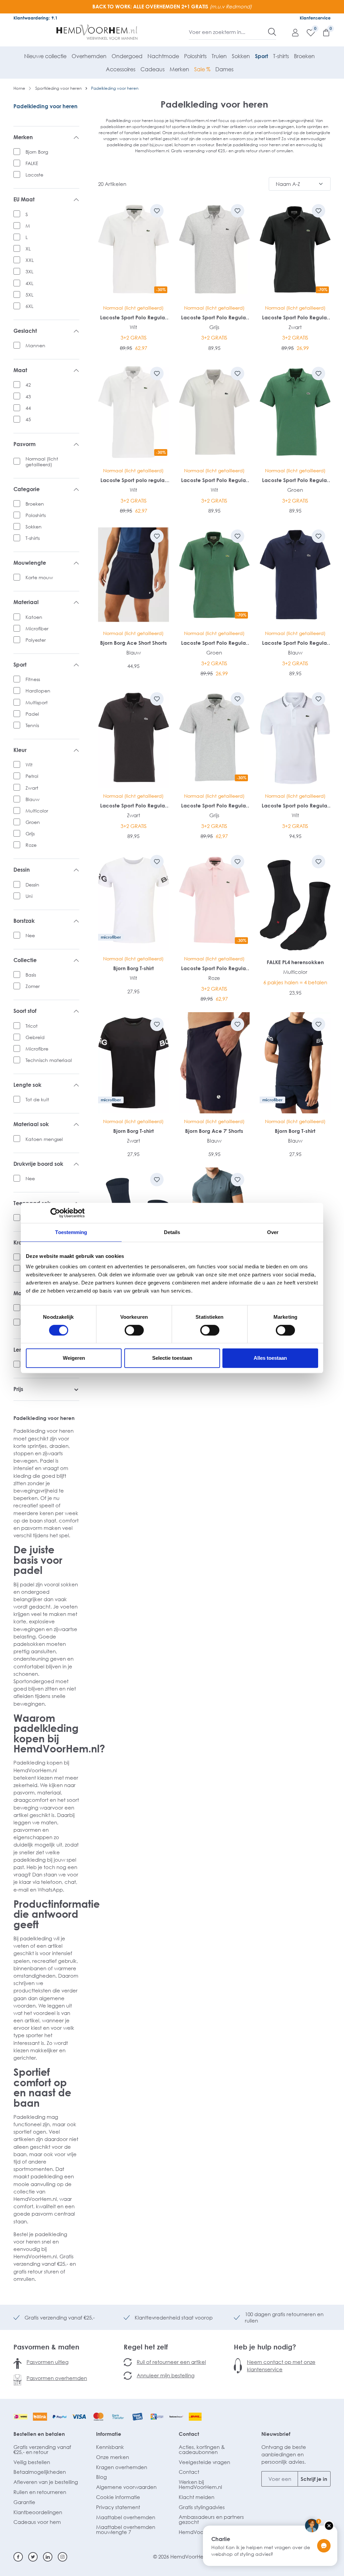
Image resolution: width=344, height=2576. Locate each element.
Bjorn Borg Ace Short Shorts (134, 643)
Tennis (32, 725)
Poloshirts (36, 515)
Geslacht (25, 331)
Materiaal (26, 602)
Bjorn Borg (37, 152)
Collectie (25, 960)
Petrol (32, 776)
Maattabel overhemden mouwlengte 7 (126, 2529)
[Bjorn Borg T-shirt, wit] (134, 900)
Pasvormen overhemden (57, 2378)
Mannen (35, 345)
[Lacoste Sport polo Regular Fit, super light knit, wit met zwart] (295, 737)
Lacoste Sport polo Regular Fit (295, 806)
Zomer (33, 986)
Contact (189, 2434)
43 (28, 397)
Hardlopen (38, 691)
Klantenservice (315, 18)
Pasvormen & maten (46, 2347)
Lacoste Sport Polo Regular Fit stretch (133, 318)
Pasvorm (25, 444)
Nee (30, 935)
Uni (29, 896)
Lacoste (34, 175)
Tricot (32, 1026)
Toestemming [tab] (71, 1232)
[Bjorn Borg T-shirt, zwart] (134, 1063)
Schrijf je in (314, 2479)
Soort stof (25, 1011)
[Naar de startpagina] (97, 32)
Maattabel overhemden (126, 2517)
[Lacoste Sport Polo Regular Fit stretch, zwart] (134, 737)
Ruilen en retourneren (40, 2492)
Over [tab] (273, 1232)
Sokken (34, 527)
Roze (31, 845)
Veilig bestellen (32, 2462)
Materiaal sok (31, 1124)
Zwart (32, 788)
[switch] (134, 1330)
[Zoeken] (272, 32)
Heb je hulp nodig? (265, 2347)
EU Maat (24, 200)
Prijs (18, 1389)
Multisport (37, 702)
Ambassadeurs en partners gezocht (211, 2519)
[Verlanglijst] (307, 32)
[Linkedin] (48, 2557)
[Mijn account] (292, 32)
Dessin (22, 870)
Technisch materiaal (49, 1060)
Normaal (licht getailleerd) (42, 462)
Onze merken (113, 2457)
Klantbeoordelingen (38, 2512)
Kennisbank (110, 2447)
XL (28, 249)
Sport (20, 665)
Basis (31, 975)
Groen (33, 822)
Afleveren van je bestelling (46, 2482)
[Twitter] (33, 2557)
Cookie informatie (118, 2497)
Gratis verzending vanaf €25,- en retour (42, 2449)
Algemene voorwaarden (126, 2487)
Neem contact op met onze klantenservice (281, 2366)
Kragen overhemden (122, 2467)
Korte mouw (39, 577)
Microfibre (37, 1049)
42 (28, 385)
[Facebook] (18, 2557)
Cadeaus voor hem (37, 2522)
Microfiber (37, 628)
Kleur (20, 750)
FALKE (32, 163)
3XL (29, 271)
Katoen (34, 617)
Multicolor (37, 811)
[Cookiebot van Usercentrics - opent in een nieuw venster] (55, 1213)
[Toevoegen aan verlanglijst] (157, 211)
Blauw (33, 799)
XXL (30, 260)
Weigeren (74, 1358)
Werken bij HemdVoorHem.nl (200, 2484)
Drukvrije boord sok (38, 1164)
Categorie (27, 489)
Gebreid (35, 1037)
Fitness (33, 679)
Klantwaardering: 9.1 (35, 18)
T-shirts (33, 538)
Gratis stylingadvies (202, 2507)
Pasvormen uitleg (48, 2362)
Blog (101, 2477)
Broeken (35, 504)
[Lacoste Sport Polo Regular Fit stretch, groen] (295, 412)
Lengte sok (27, 1085)
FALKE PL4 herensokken (295, 962)
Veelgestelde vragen (204, 2462)
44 (28, 408)
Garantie (24, 2502)
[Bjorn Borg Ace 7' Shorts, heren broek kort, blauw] (214, 1063)
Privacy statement (118, 2507)
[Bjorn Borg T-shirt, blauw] (295, 1063)
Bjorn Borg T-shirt (134, 968)
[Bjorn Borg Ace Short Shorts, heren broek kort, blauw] (134, 575)
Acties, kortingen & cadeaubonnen (202, 2449)
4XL (29, 283)
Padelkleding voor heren (46, 106)
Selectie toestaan (172, 1358)
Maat (20, 370)
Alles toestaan (270, 1358)
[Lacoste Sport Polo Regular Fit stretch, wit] (214, 412)
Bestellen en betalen (39, 2434)
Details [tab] (172, 1232)
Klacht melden (197, 2497)
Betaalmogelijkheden (40, 2472)
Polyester (36, 640)
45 (28, 419)
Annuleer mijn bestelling (166, 2375)
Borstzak (24, 921)
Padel (32, 714)
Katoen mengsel (44, 1139)
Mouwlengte (30, 563)
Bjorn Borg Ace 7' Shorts (214, 1131)
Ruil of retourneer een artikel (171, 2362)
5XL (29, 295)
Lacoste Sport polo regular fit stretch (133, 480)
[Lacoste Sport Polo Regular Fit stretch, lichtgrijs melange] (214, 249)
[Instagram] (62, 2557)
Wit (29, 765)
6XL (29, 306)
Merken (23, 137)
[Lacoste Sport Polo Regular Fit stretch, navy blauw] (295, 575)
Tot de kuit (37, 1099)
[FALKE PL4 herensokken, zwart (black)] (295, 900)
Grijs (30, 834)
